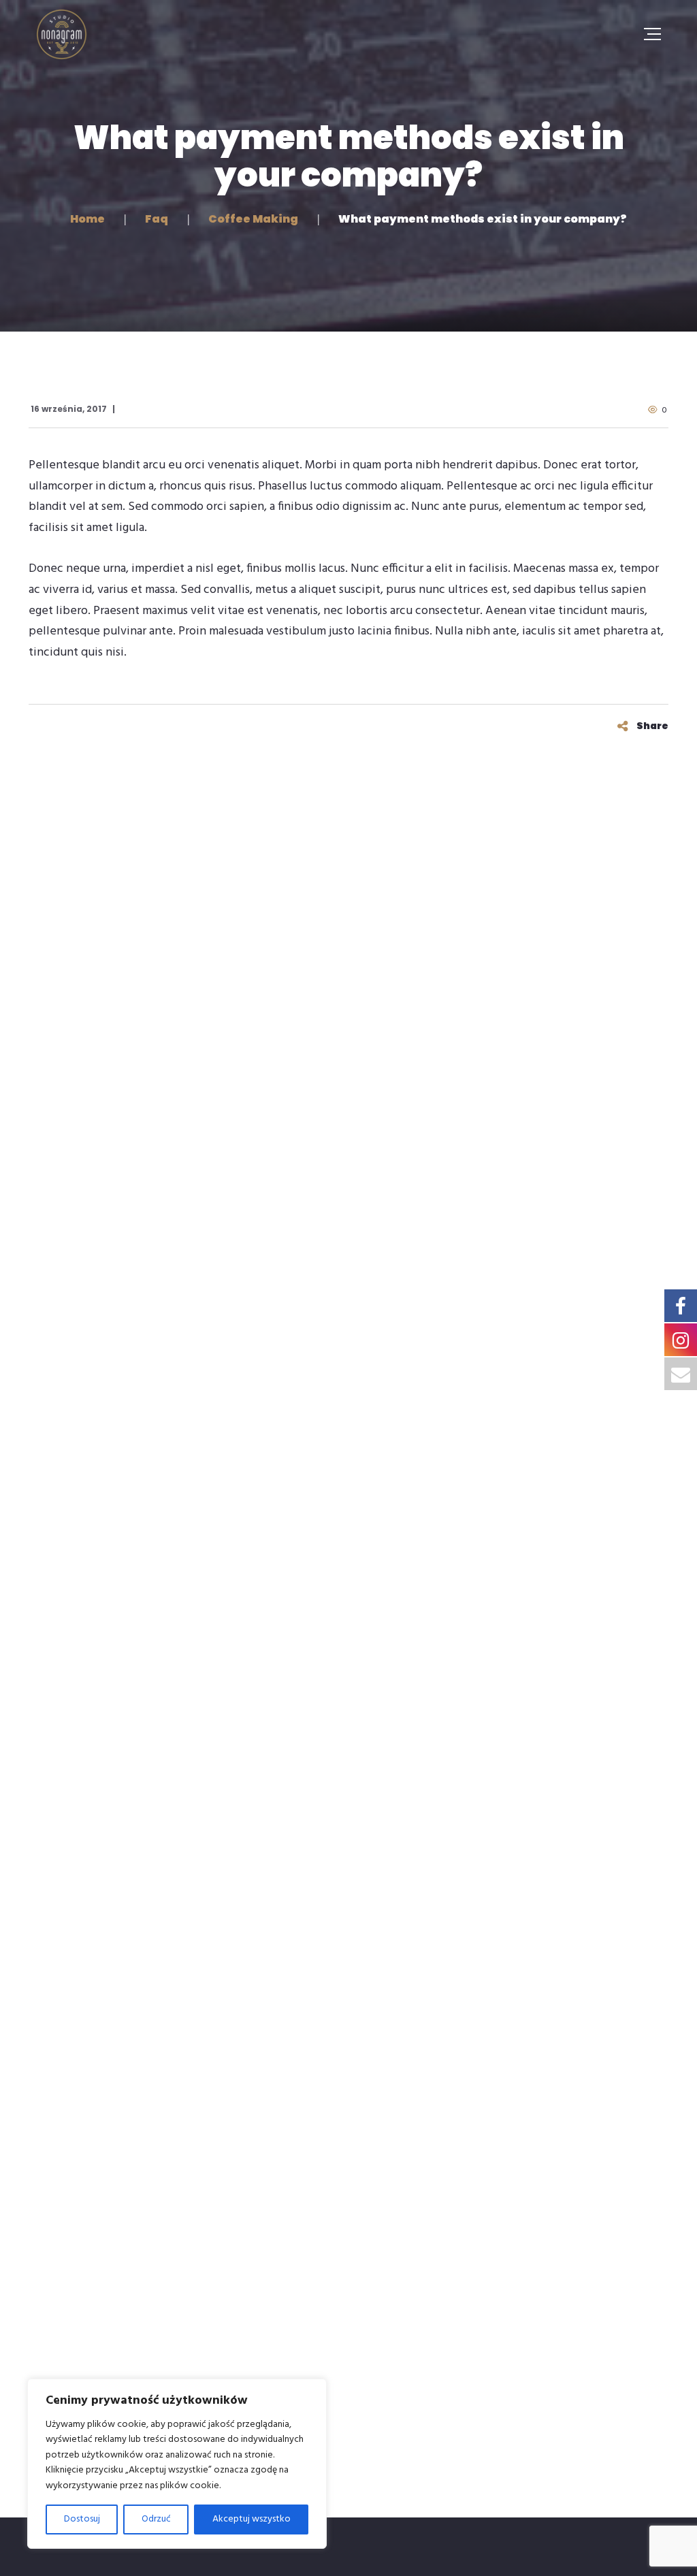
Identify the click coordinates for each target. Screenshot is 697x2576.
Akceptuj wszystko (252, 2519)
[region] (177, 2464)
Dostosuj (82, 2519)
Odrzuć (156, 2519)
